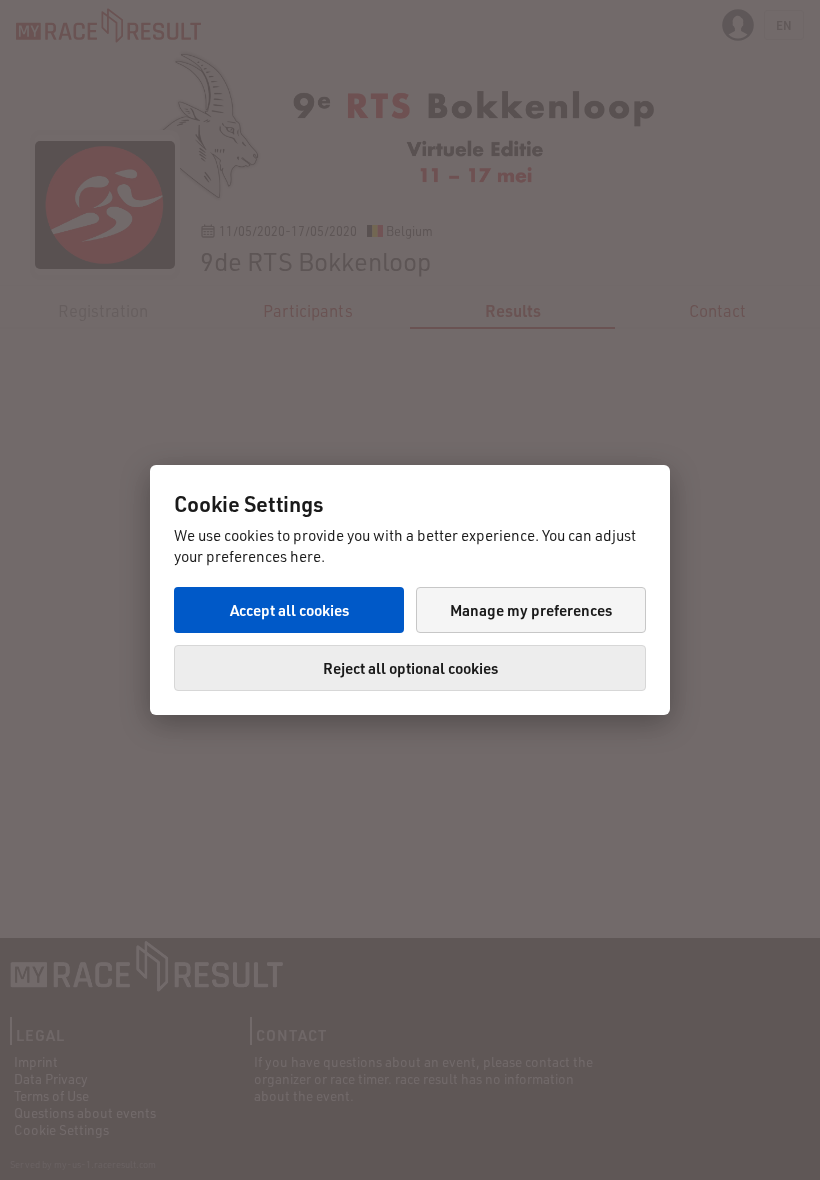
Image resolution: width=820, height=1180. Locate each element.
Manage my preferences (531, 610)
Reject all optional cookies (410, 668)
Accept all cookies (289, 610)
